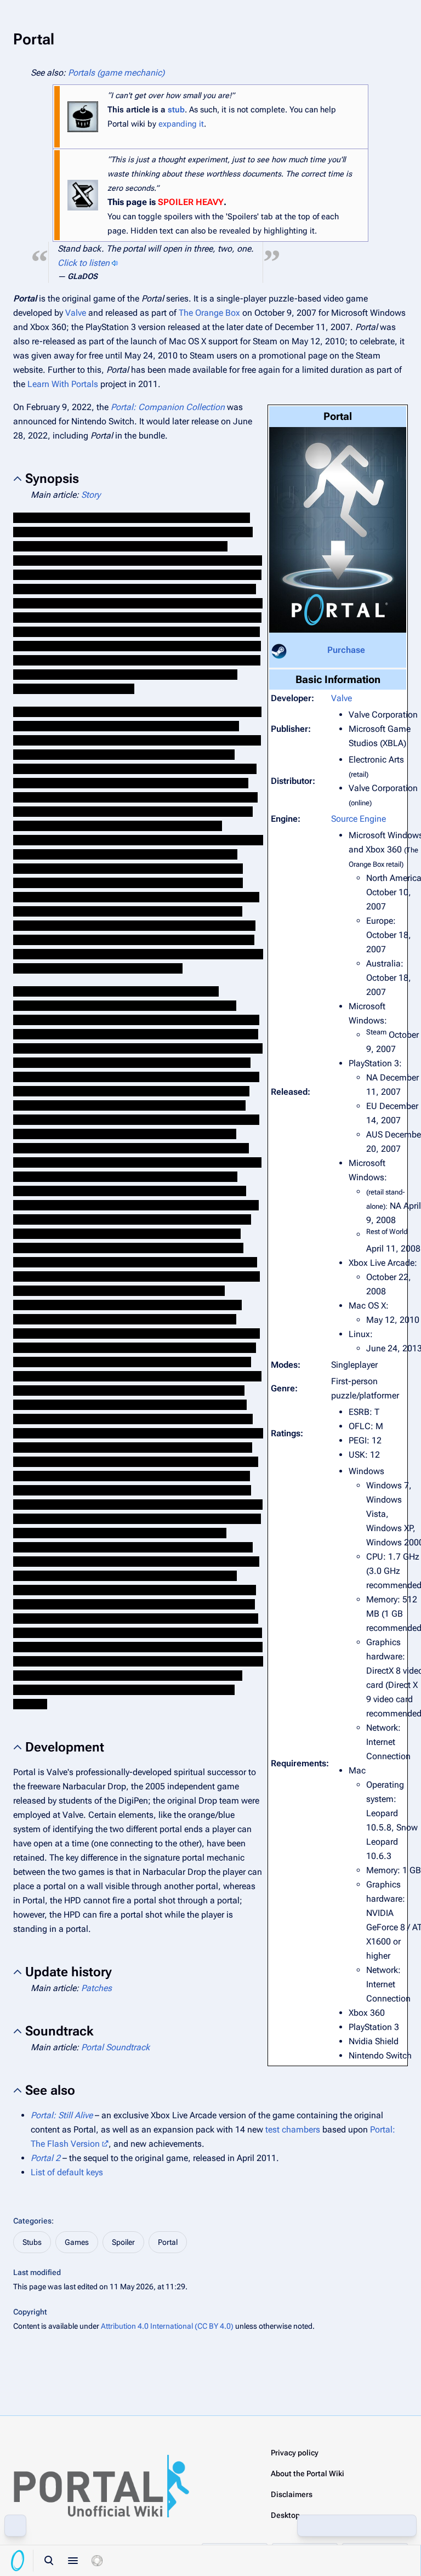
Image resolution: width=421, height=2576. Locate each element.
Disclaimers (292, 2494)
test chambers (293, 2129)
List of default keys (67, 2172)
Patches (96, 1988)
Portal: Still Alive (62, 2115)
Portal (168, 2242)
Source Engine (359, 819)
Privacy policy (295, 2453)
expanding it (181, 124)
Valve (76, 313)
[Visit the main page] (18, 2561)
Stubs (32, 2242)
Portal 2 (45, 2158)
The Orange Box (209, 313)
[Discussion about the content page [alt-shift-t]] (381, 2526)
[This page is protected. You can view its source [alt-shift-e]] (333, 2526)
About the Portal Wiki (308, 2473)
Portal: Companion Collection (168, 407)
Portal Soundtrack (115, 2047)
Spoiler (123, 2242)
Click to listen (84, 263)
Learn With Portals (63, 384)
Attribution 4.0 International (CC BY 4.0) (167, 2326)
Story (91, 495)
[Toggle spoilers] (97, 2561)
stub (176, 110)
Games (77, 2242)
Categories (32, 2221)
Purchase (346, 650)
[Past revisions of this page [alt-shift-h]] (357, 2526)
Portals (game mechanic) (116, 73)
